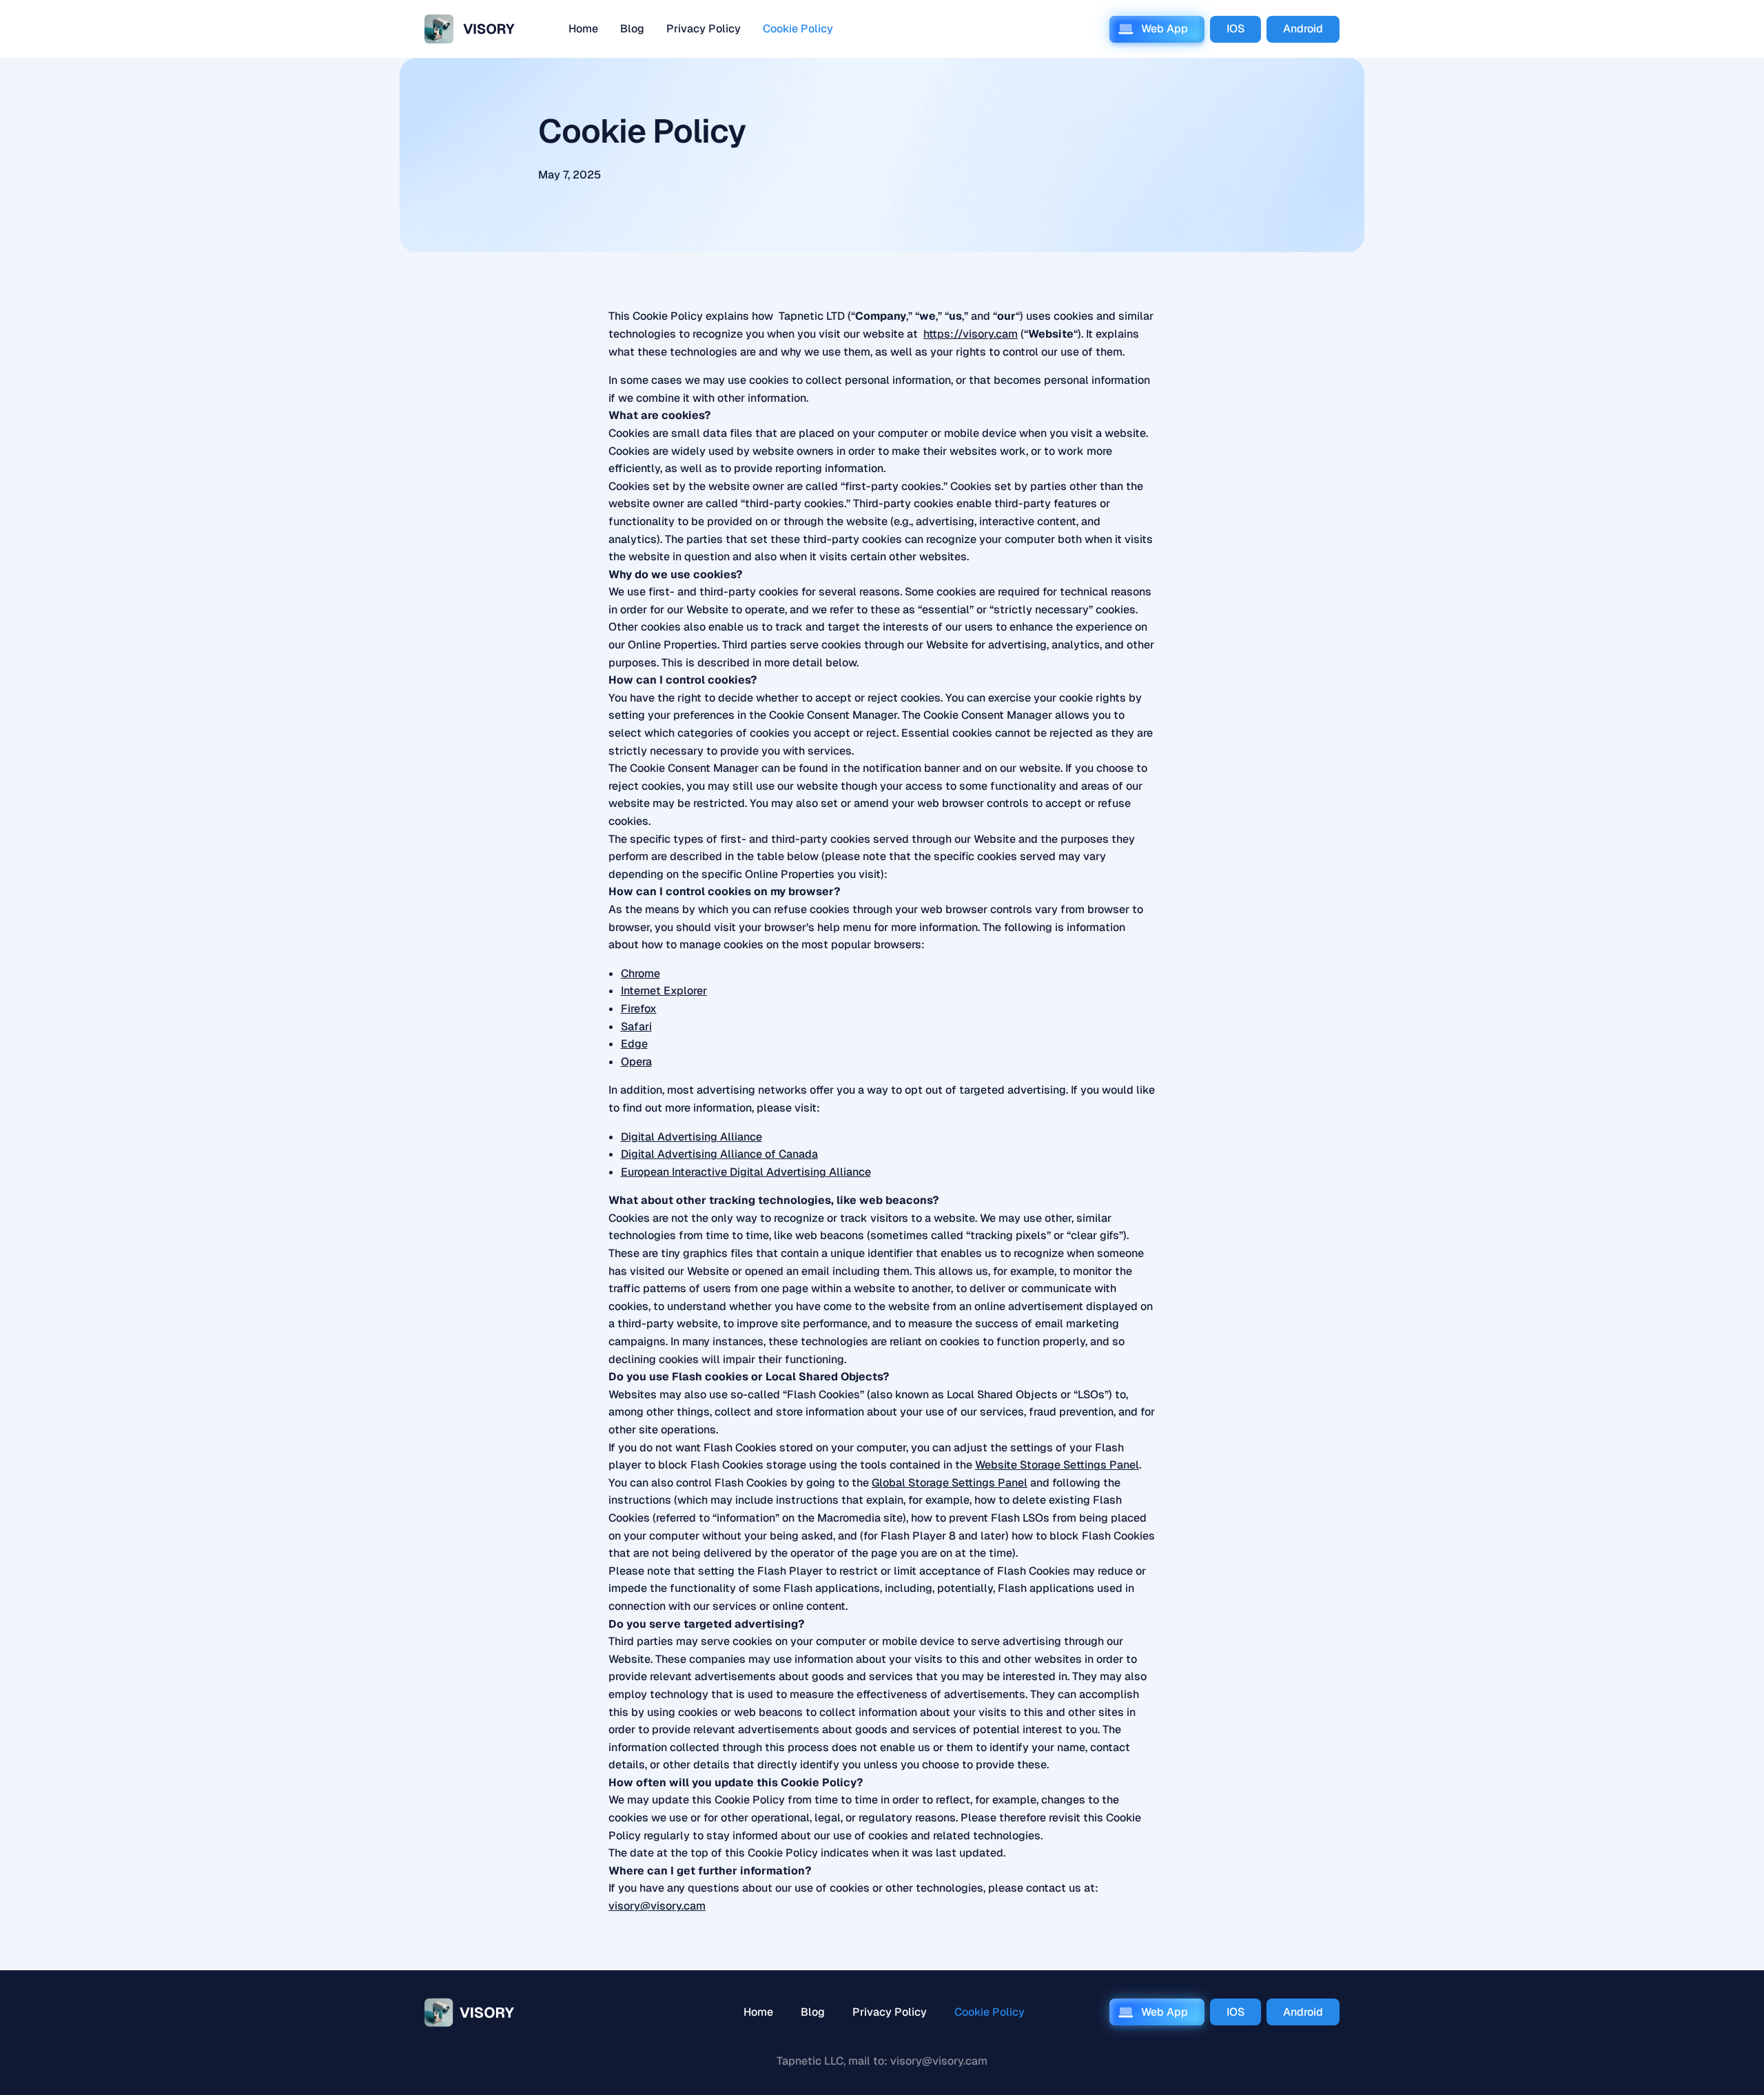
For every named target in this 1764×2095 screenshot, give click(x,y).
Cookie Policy (798, 29)
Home (583, 29)
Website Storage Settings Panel (1057, 1465)
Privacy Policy (704, 29)
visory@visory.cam (657, 1906)
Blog (632, 29)
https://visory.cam (971, 334)
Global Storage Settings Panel (950, 1483)
